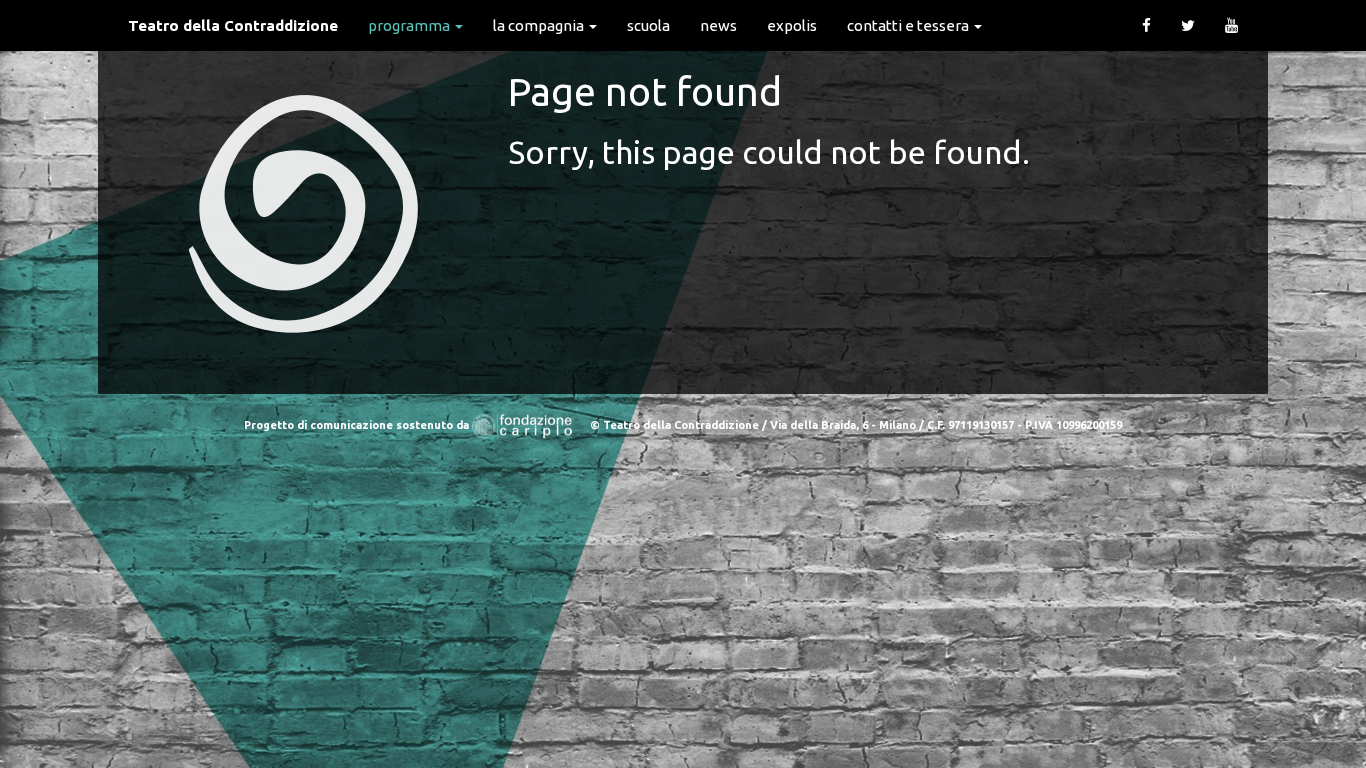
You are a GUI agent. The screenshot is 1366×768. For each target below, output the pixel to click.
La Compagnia (540, 25)
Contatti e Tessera (909, 25)
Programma (410, 25)
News (718, 25)
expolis (792, 25)
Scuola (648, 25)
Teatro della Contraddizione (233, 25)
